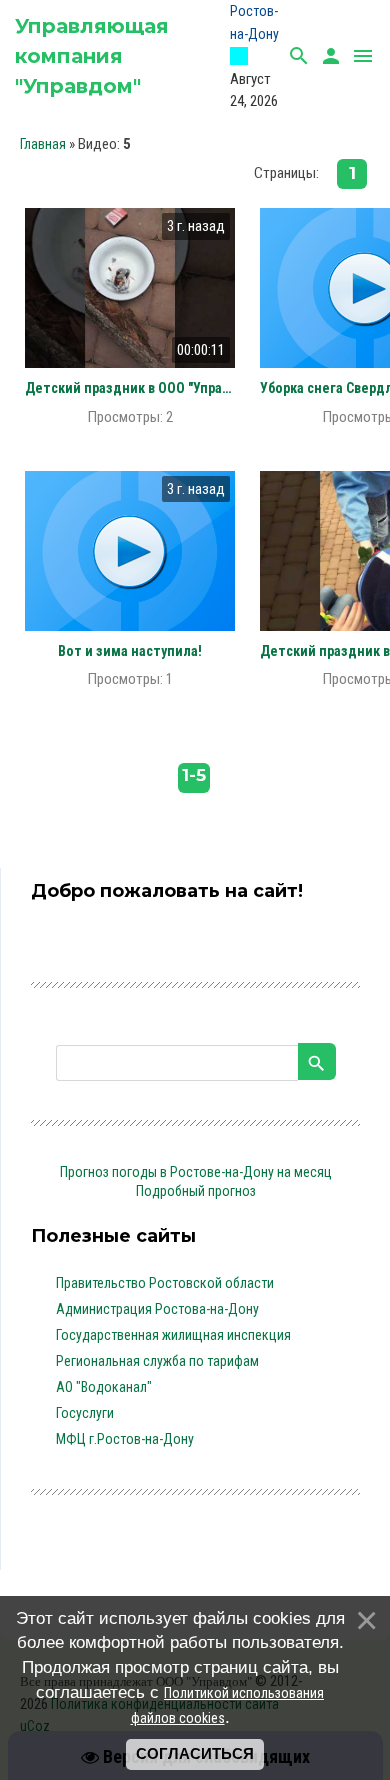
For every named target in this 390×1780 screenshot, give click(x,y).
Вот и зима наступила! (130, 651)
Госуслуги (85, 1413)
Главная (43, 144)
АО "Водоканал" (104, 1387)
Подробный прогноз (196, 1191)
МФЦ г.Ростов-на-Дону (125, 1439)
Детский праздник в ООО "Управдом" (130, 388)
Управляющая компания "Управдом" (92, 56)
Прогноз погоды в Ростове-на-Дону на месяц (196, 1172)
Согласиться (195, 1754)
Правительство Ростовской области (165, 1283)
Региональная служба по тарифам (157, 1361)
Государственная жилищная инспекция (173, 1335)
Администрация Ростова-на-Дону (157, 1309)
